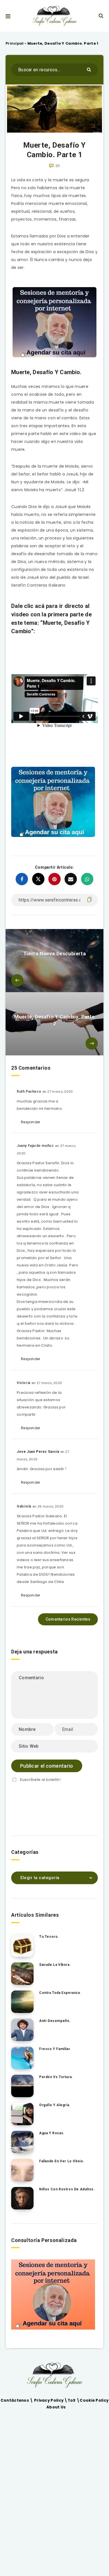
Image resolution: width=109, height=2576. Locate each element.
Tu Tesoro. (49, 1937)
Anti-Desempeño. (55, 2021)
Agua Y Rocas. (52, 2133)
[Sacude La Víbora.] (22, 1974)
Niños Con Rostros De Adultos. (67, 2189)
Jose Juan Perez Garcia (38, 1452)
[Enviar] (90, 69)
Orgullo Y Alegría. (55, 2105)
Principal (15, 43)
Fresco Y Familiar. (55, 2049)
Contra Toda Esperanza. (60, 1993)
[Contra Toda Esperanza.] (22, 2002)
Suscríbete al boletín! (40, 1780)
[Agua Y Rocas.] (22, 2142)
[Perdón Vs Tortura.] (22, 2086)
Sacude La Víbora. (55, 1965)
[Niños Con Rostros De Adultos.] (22, 2198)
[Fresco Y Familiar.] (22, 2058)
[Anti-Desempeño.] (22, 2030)
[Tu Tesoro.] (22, 1946)
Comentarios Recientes (68, 1619)
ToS (72, 2400)
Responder (31, 1122)
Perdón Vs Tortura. (56, 2077)
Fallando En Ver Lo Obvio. (62, 2161)
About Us (56, 2407)
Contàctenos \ (17, 2400)
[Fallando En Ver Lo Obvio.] (22, 2170)
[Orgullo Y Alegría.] (22, 2114)
